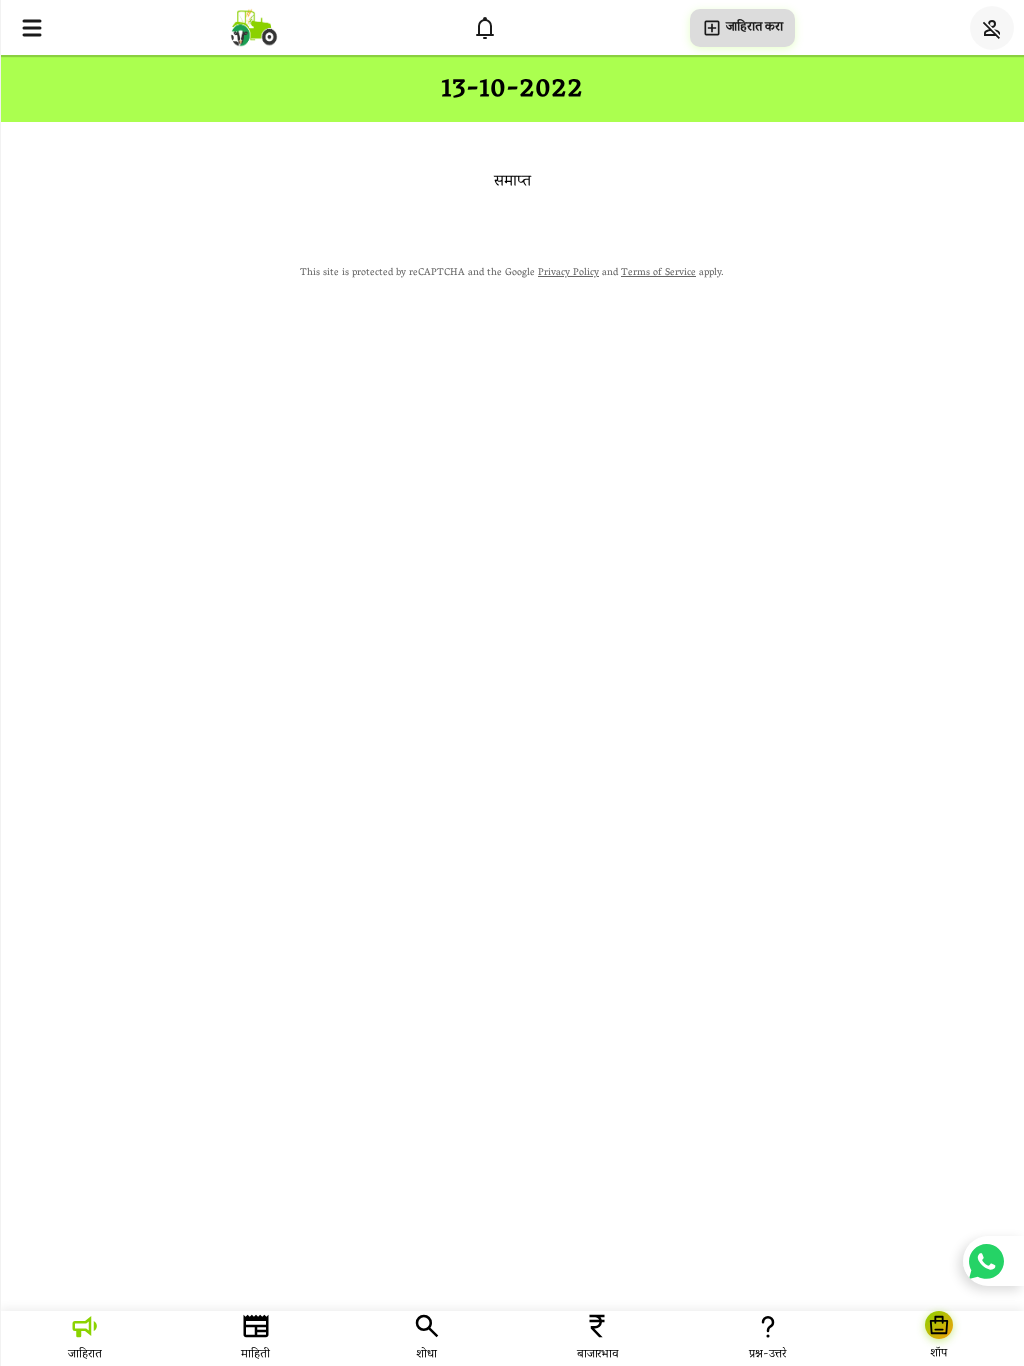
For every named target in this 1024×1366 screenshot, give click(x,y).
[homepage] (254, 27)
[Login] (992, 28)
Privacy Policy (568, 273)
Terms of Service (658, 273)
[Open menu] (32, 28)
